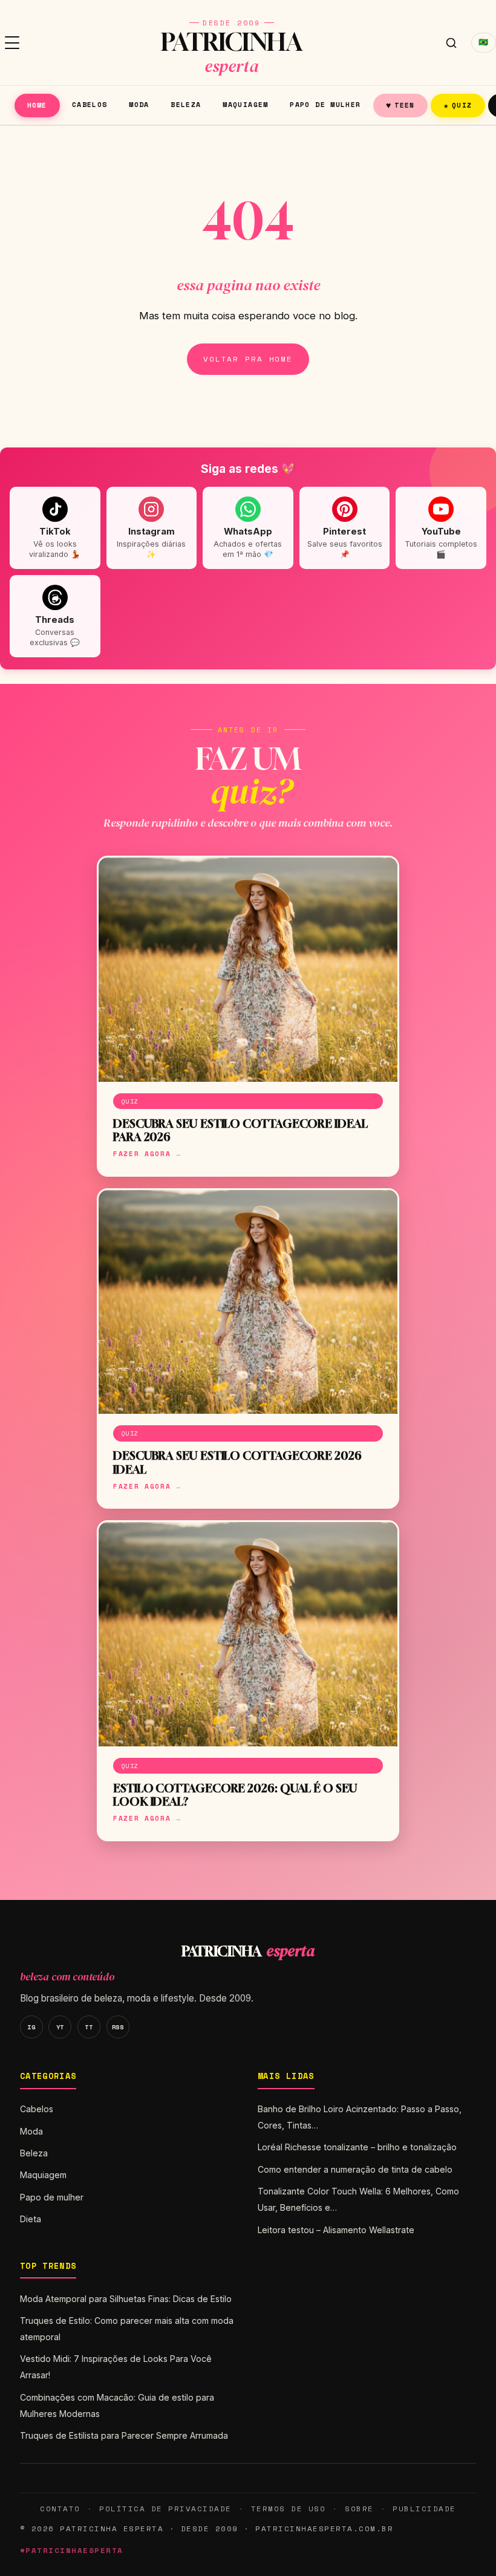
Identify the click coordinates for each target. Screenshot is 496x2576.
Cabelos (90, 104)
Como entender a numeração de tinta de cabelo (355, 2169)
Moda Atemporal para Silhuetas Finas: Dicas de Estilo (126, 2299)
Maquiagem (245, 104)
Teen (400, 105)
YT (60, 2027)
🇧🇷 (484, 42)
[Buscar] (451, 43)
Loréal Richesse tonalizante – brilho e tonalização (357, 2147)
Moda (139, 104)
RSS (118, 2027)
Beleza (186, 104)
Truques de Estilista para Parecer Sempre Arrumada (124, 2435)
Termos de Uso (288, 2509)
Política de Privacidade (165, 2509)
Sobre (359, 2509)
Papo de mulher (325, 104)
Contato (60, 2509)
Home (37, 105)
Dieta (31, 2219)
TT (89, 2027)
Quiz (458, 105)
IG (31, 2027)
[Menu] (12, 43)
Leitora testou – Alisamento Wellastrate (336, 2230)
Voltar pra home (248, 359)
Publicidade (424, 2509)
